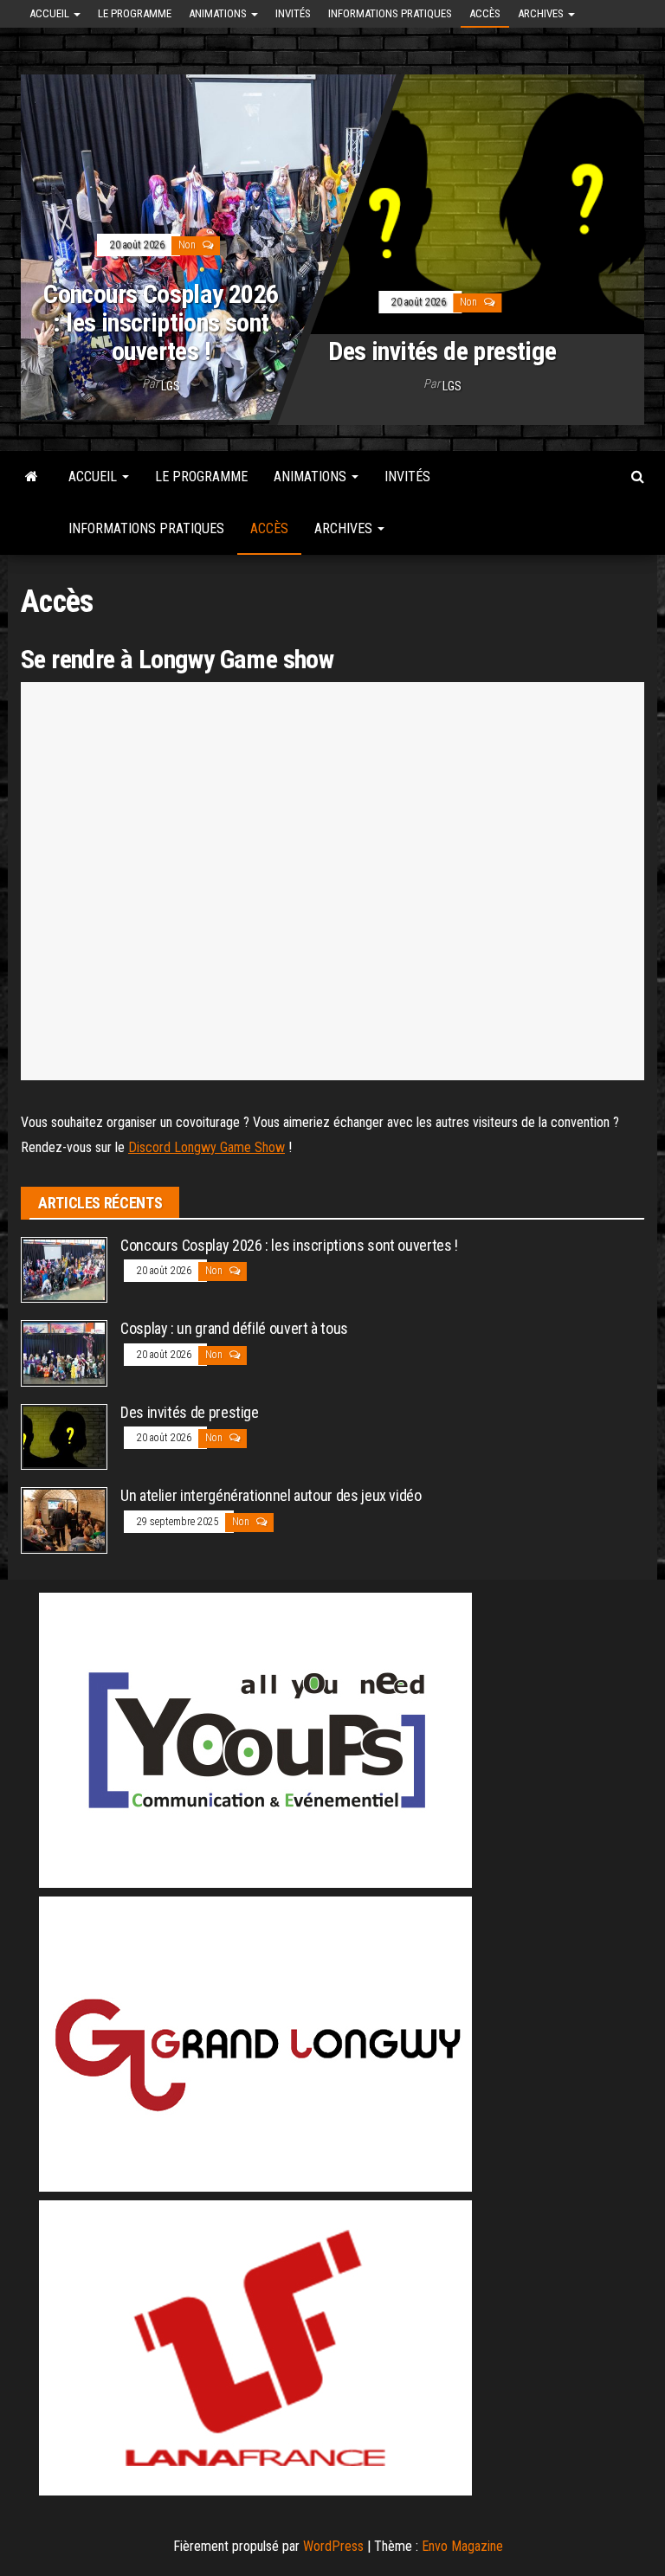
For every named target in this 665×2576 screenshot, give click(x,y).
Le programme (135, 13)
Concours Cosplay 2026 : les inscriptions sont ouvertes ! (161, 322)
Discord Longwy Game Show (207, 1147)
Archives (542, 13)
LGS (171, 386)
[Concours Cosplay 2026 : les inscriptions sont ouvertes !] (332, 243)
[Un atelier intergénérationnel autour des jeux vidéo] (64, 1520)
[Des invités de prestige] (64, 1436)
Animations (219, 13)
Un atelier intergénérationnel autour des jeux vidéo (271, 1495)
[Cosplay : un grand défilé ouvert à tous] (64, 1352)
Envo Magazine (462, 2546)
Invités (293, 13)
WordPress (333, 2546)
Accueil (51, 13)
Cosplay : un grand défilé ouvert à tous (234, 1328)
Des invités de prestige (442, 351)
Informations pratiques (390, 13)
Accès (485, 13)
